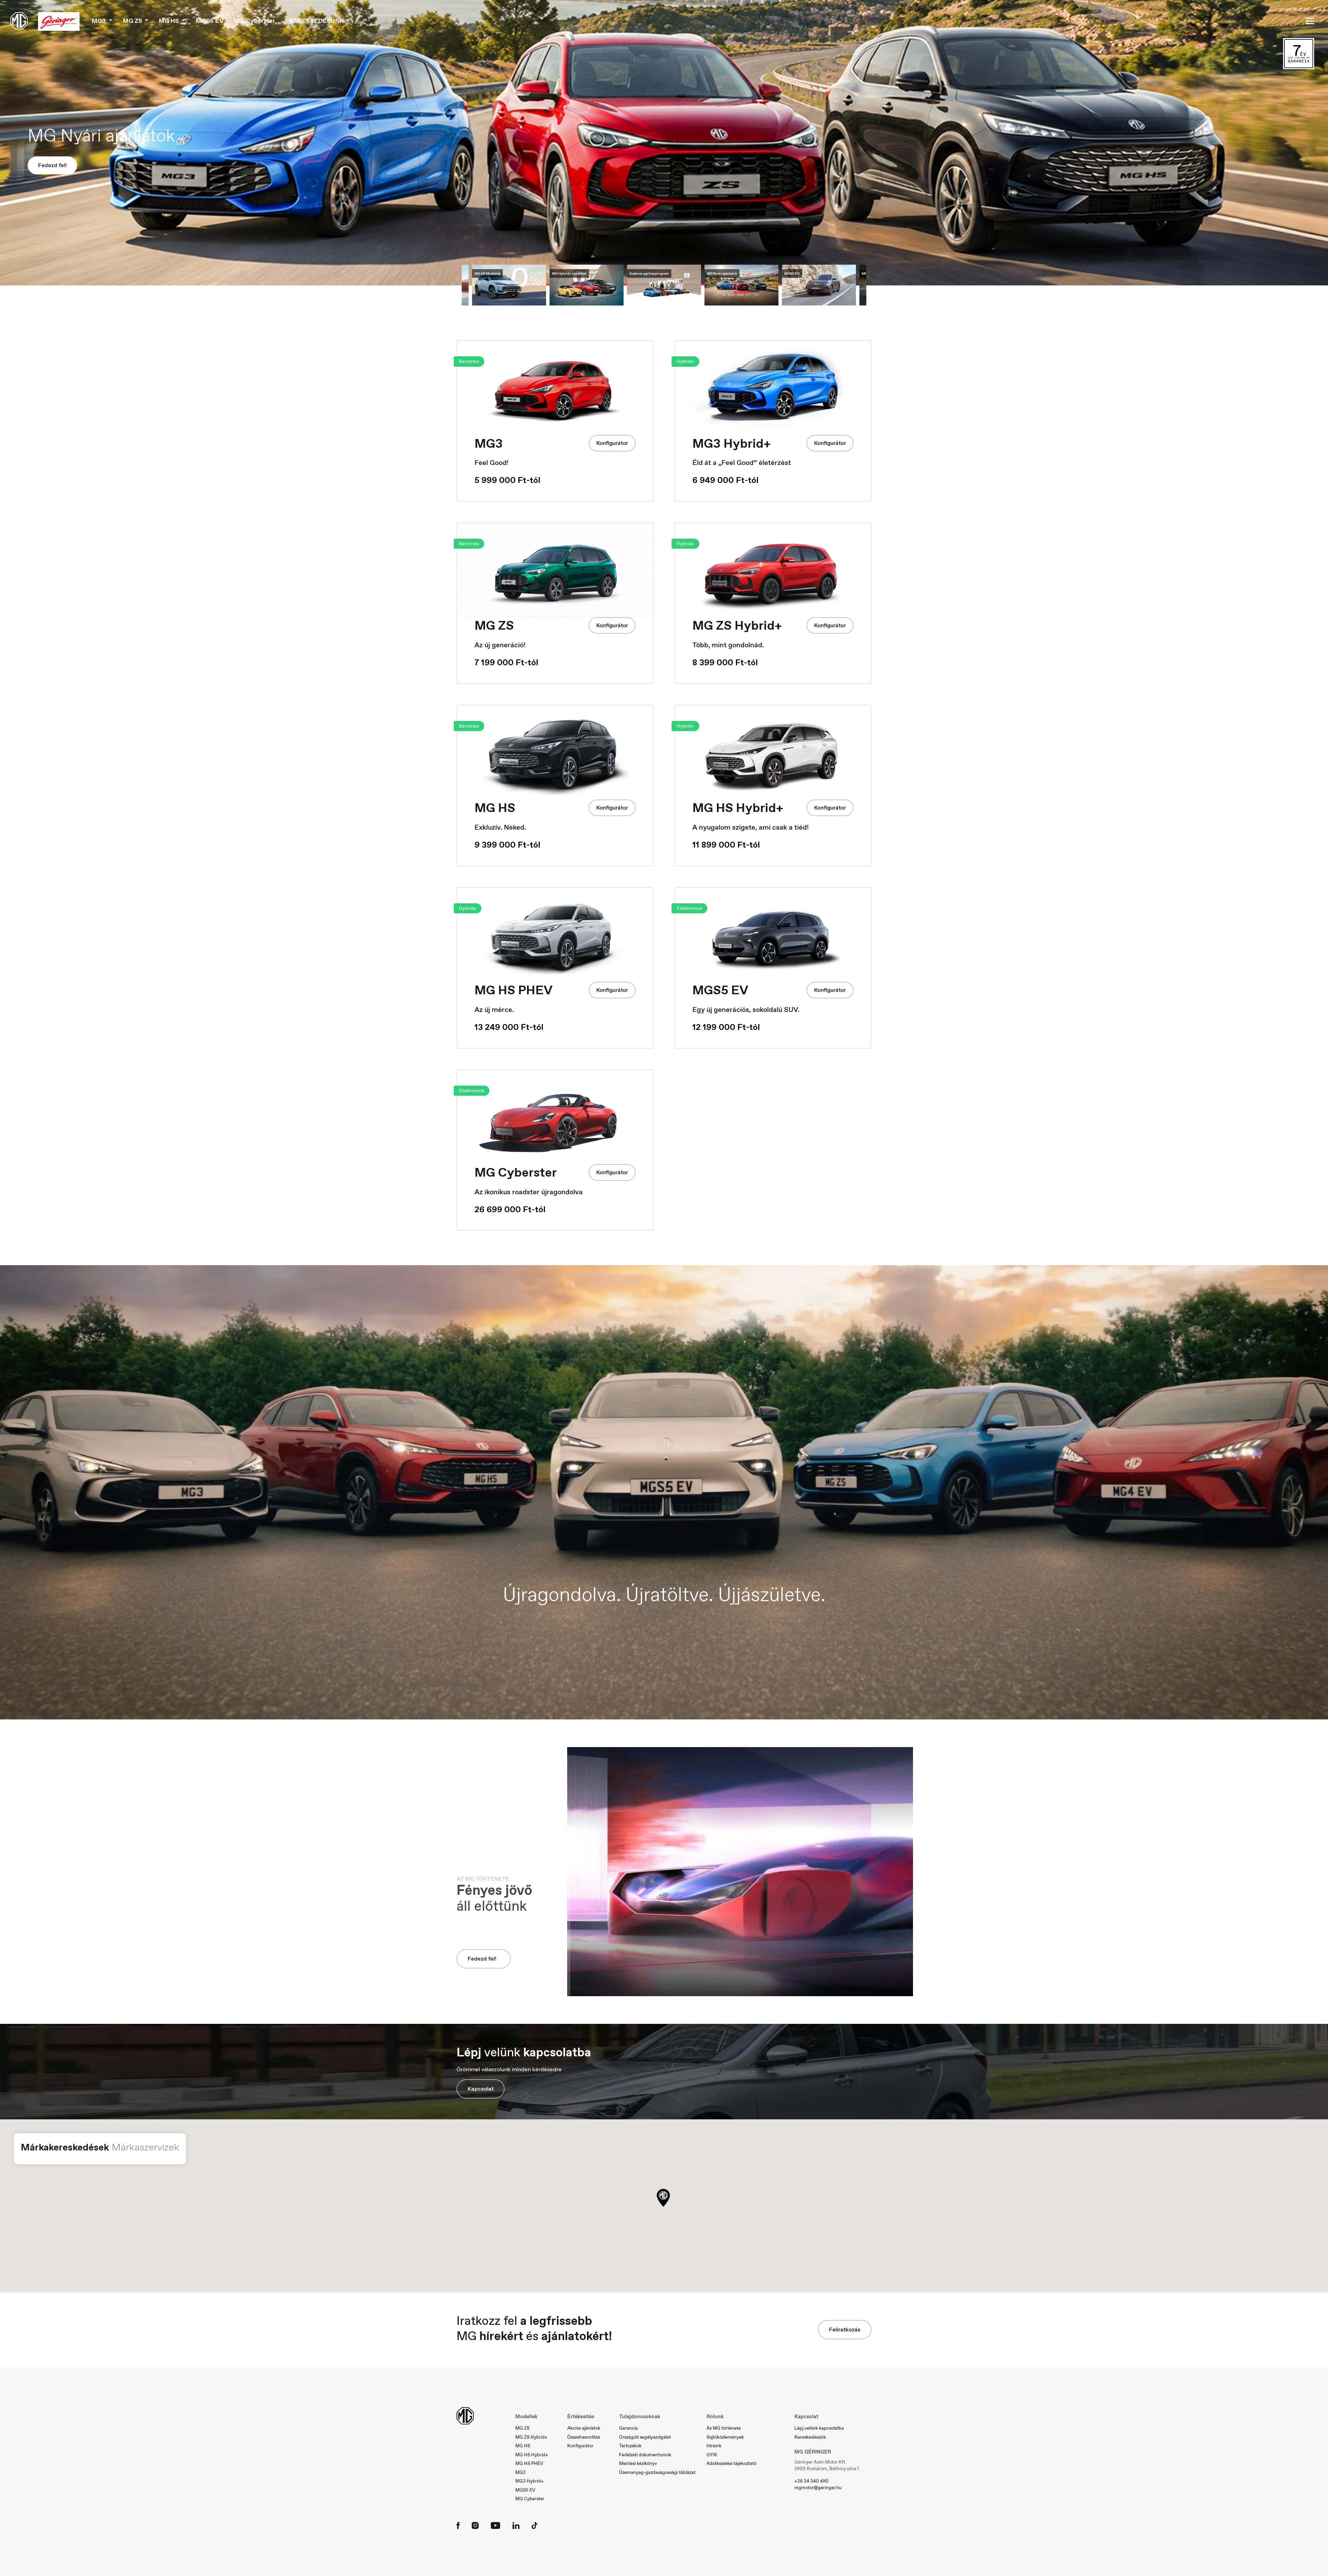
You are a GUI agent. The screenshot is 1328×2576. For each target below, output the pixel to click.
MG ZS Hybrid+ (531, 2437)
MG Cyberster (255, 21)
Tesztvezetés (1283, 241)
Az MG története (724, 2428)
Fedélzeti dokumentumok (645, 2455)
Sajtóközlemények (725, 2437)
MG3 (520, 2472)
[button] (663, 2198)
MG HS (523, 2446)
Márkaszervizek (145, 2147)
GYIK (712, 2455)
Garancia (628, 2428)
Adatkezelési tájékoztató (731, 2463)
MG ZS (522, 2428)
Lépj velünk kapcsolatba (819, 2428)
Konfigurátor (1283, 216)
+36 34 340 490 (811, 2481)
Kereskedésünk (810, 2437)
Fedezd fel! (52, 172)
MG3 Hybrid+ (529, 2481)
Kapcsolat (481, 2089)
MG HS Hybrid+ (532, 2455)
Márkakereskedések (65, 2147)
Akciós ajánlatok (584, 2428)
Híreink (714, 2446)
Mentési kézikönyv (638, 2463)
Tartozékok (630, 2446)
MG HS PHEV (529, 2463)
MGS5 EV (210, 21)
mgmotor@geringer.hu (818, 2488)
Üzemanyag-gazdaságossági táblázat (657, 2472)
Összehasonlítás (584, 2437)
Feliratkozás (845, 2330)
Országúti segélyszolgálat (645, 2437)
